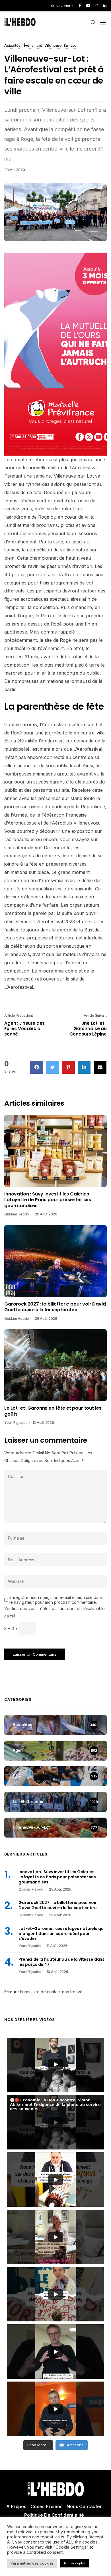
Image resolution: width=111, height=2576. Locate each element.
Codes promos (47, 2506)
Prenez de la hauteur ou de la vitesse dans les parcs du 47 (61, 1962)
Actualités (12, 46)
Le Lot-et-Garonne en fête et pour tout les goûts (53, 1411)
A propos (16, 2506)
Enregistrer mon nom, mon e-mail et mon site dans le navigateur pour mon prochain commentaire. (56, 1600)
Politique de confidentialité (54, 2515)
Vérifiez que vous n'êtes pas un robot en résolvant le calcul (55, 1612)
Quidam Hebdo (17, 1214)
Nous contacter (84, 2506)
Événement (33, 46)
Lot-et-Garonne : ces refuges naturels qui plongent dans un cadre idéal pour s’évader (61, 1934)
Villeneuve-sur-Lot (60, 46)
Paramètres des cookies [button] (32, 2563)
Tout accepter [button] (74, 2563)
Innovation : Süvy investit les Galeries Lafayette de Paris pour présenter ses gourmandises (48, 1200)
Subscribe (75, 2445)
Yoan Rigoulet (16, 1423)
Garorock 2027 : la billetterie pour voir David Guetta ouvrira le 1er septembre (55, 1307)
